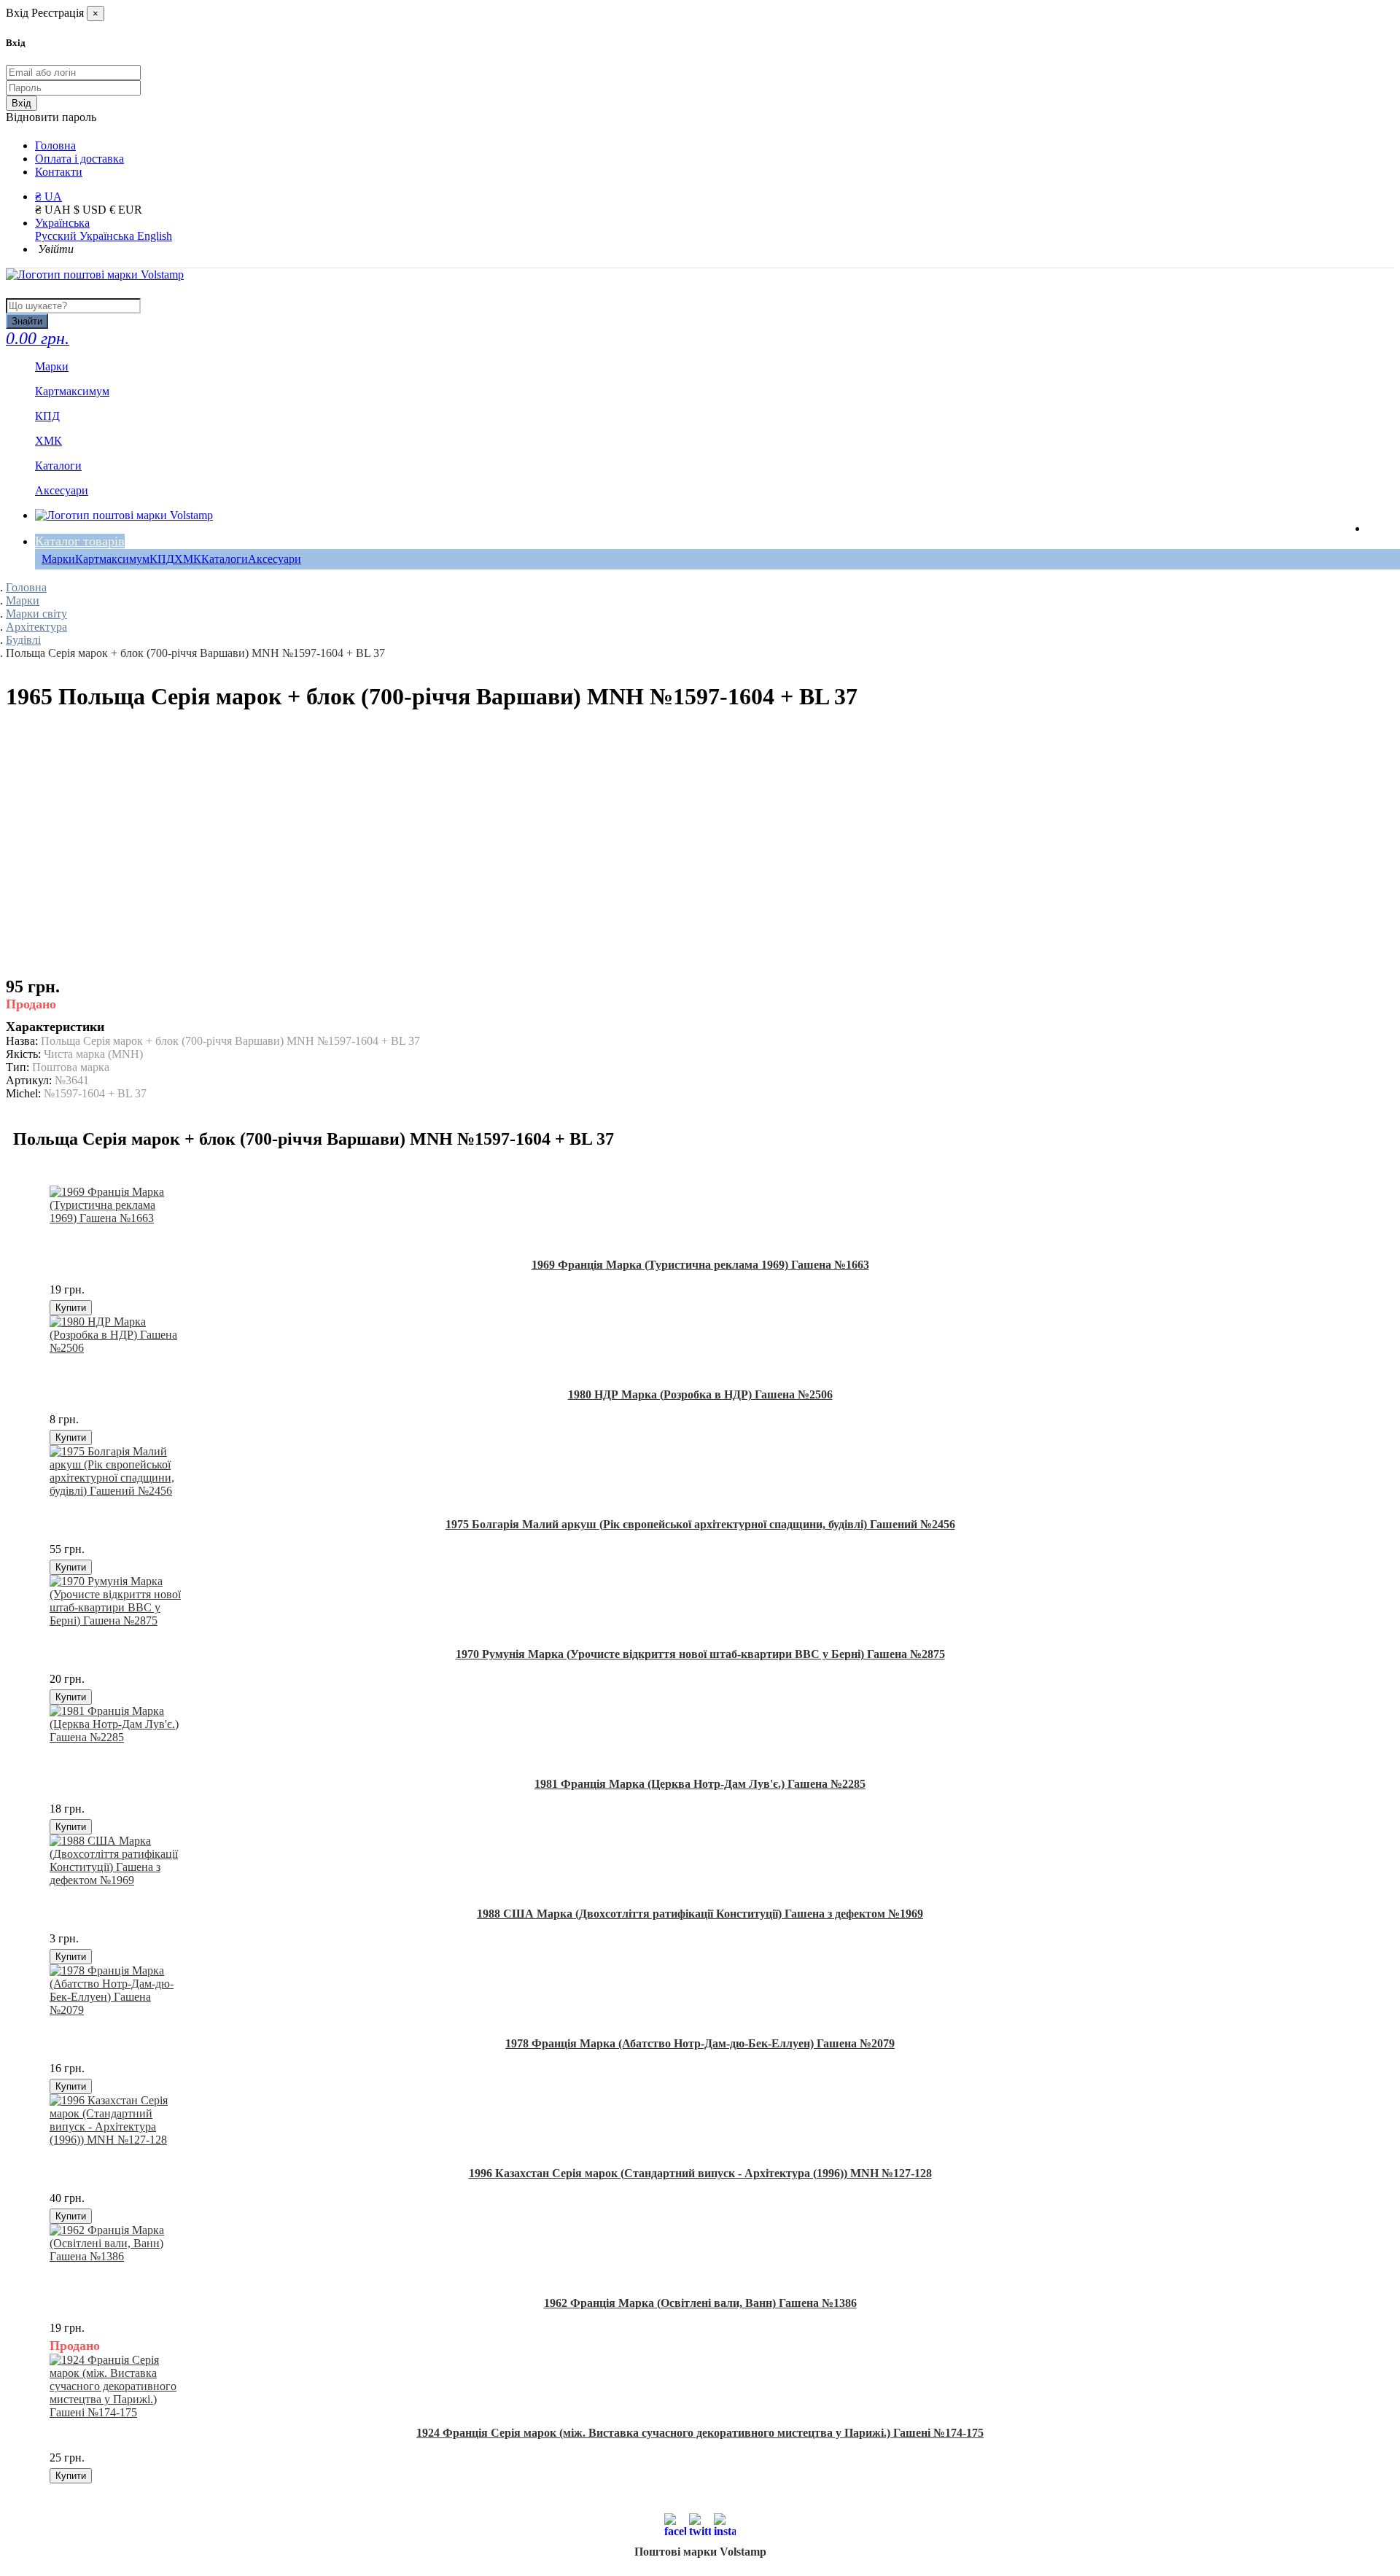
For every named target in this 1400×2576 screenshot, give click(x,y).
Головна (55, 145)
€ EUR (126, 210)
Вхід (22, 103)
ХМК (188, 559)
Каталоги (225, 559)
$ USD (92, 210)
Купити (71, 1308)
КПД (162, 559)
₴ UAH (54, 210)
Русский (57, 236)
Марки (58, 559)
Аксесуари (275, 559)
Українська (62, 223)
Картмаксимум (112, 559)
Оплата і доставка (79, 159)
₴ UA (48, 196)
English (155, 236)
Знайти (27, 321)
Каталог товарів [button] (80, 541)
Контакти (59, 172)
